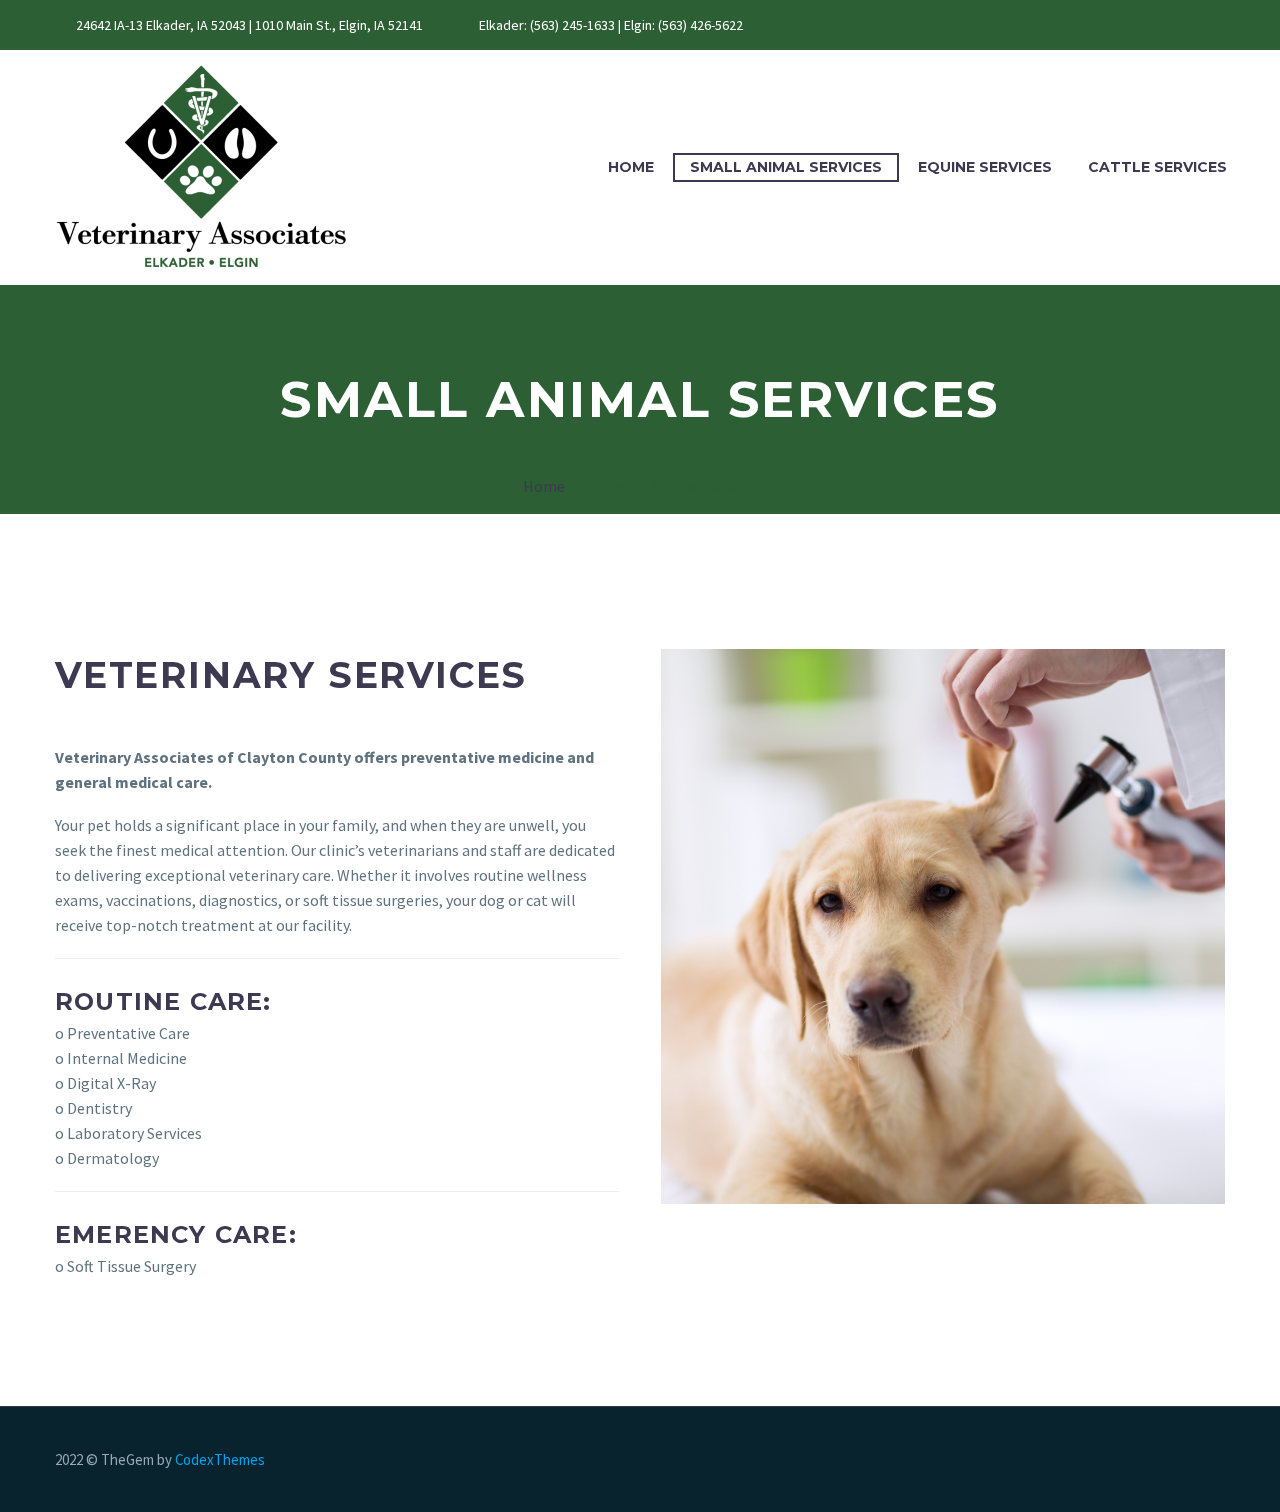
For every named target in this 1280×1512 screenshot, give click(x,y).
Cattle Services (1157, 167)
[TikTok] (883, 25)
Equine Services (985, 167)
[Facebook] (823, 25)
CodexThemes (220, 1459)
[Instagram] (853, 25)
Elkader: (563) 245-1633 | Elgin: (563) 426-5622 (611, 25)
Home (631, 167)
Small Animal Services (786, 167)
